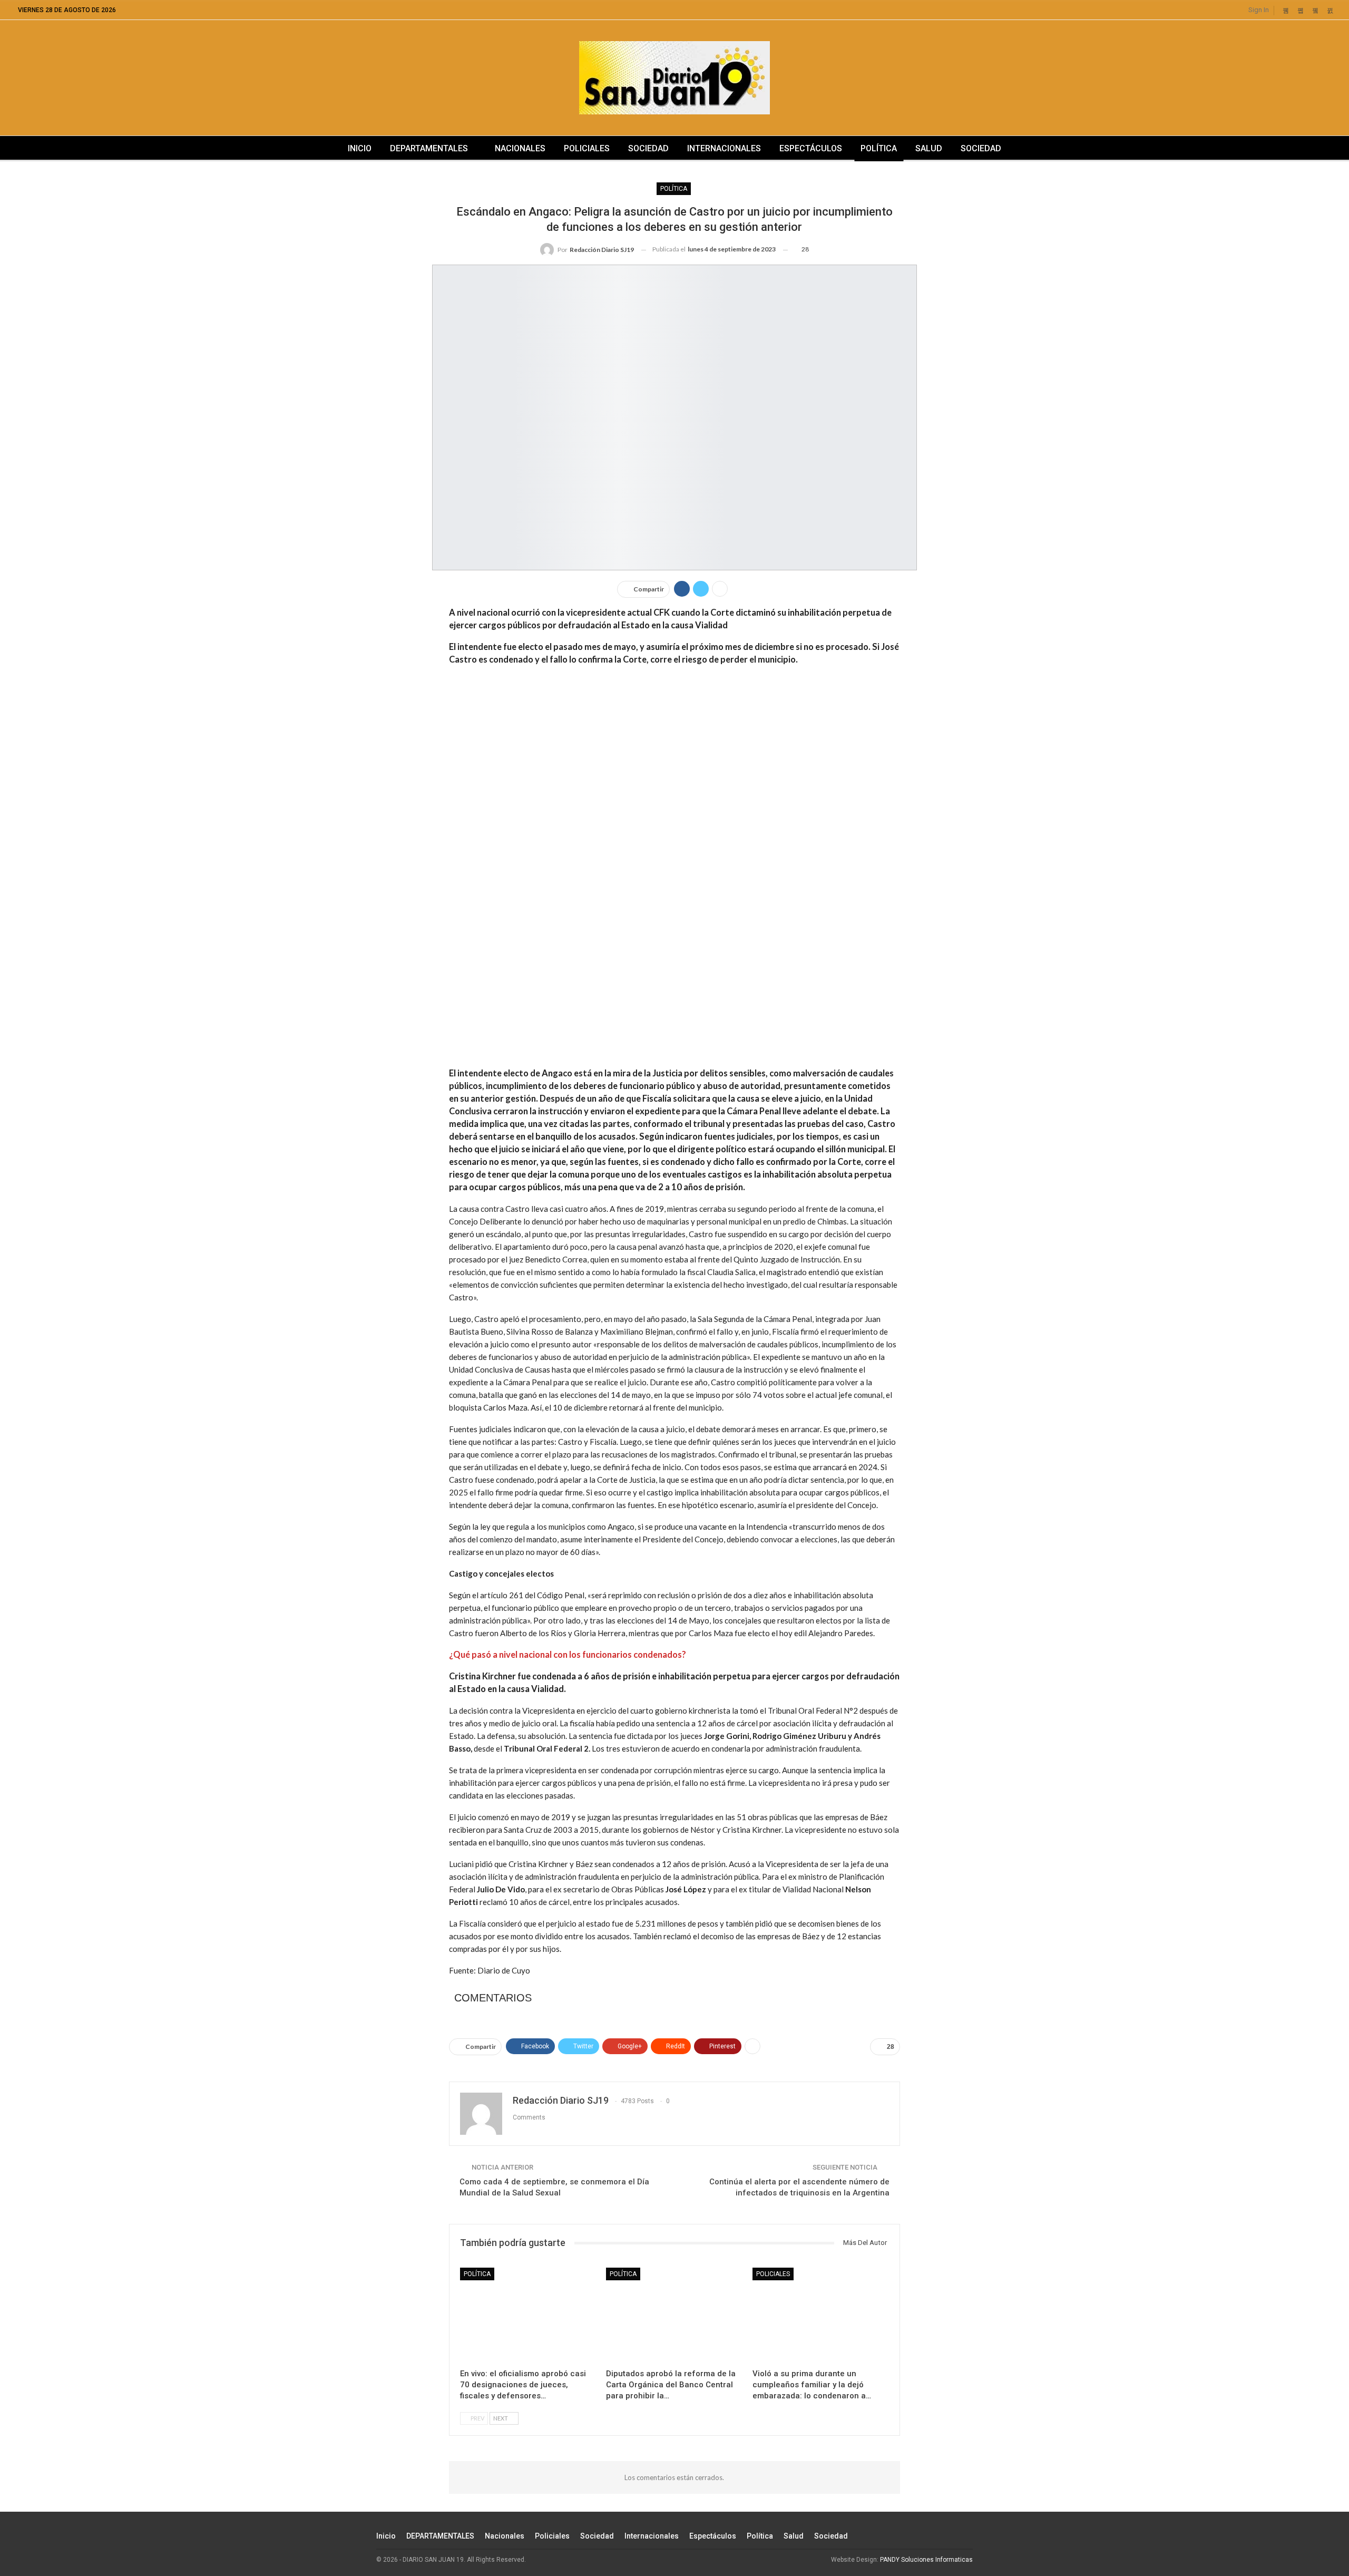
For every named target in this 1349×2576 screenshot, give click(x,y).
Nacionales (520, 148)
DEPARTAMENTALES (429, 148)
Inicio (360, 148)
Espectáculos (811, 148)
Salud (929, 148)
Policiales (587, 148)
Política (879, 148)
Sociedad (648, 148)
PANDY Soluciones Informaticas (926, 2560)
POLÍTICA (674, 189)
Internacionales (724, 148)
